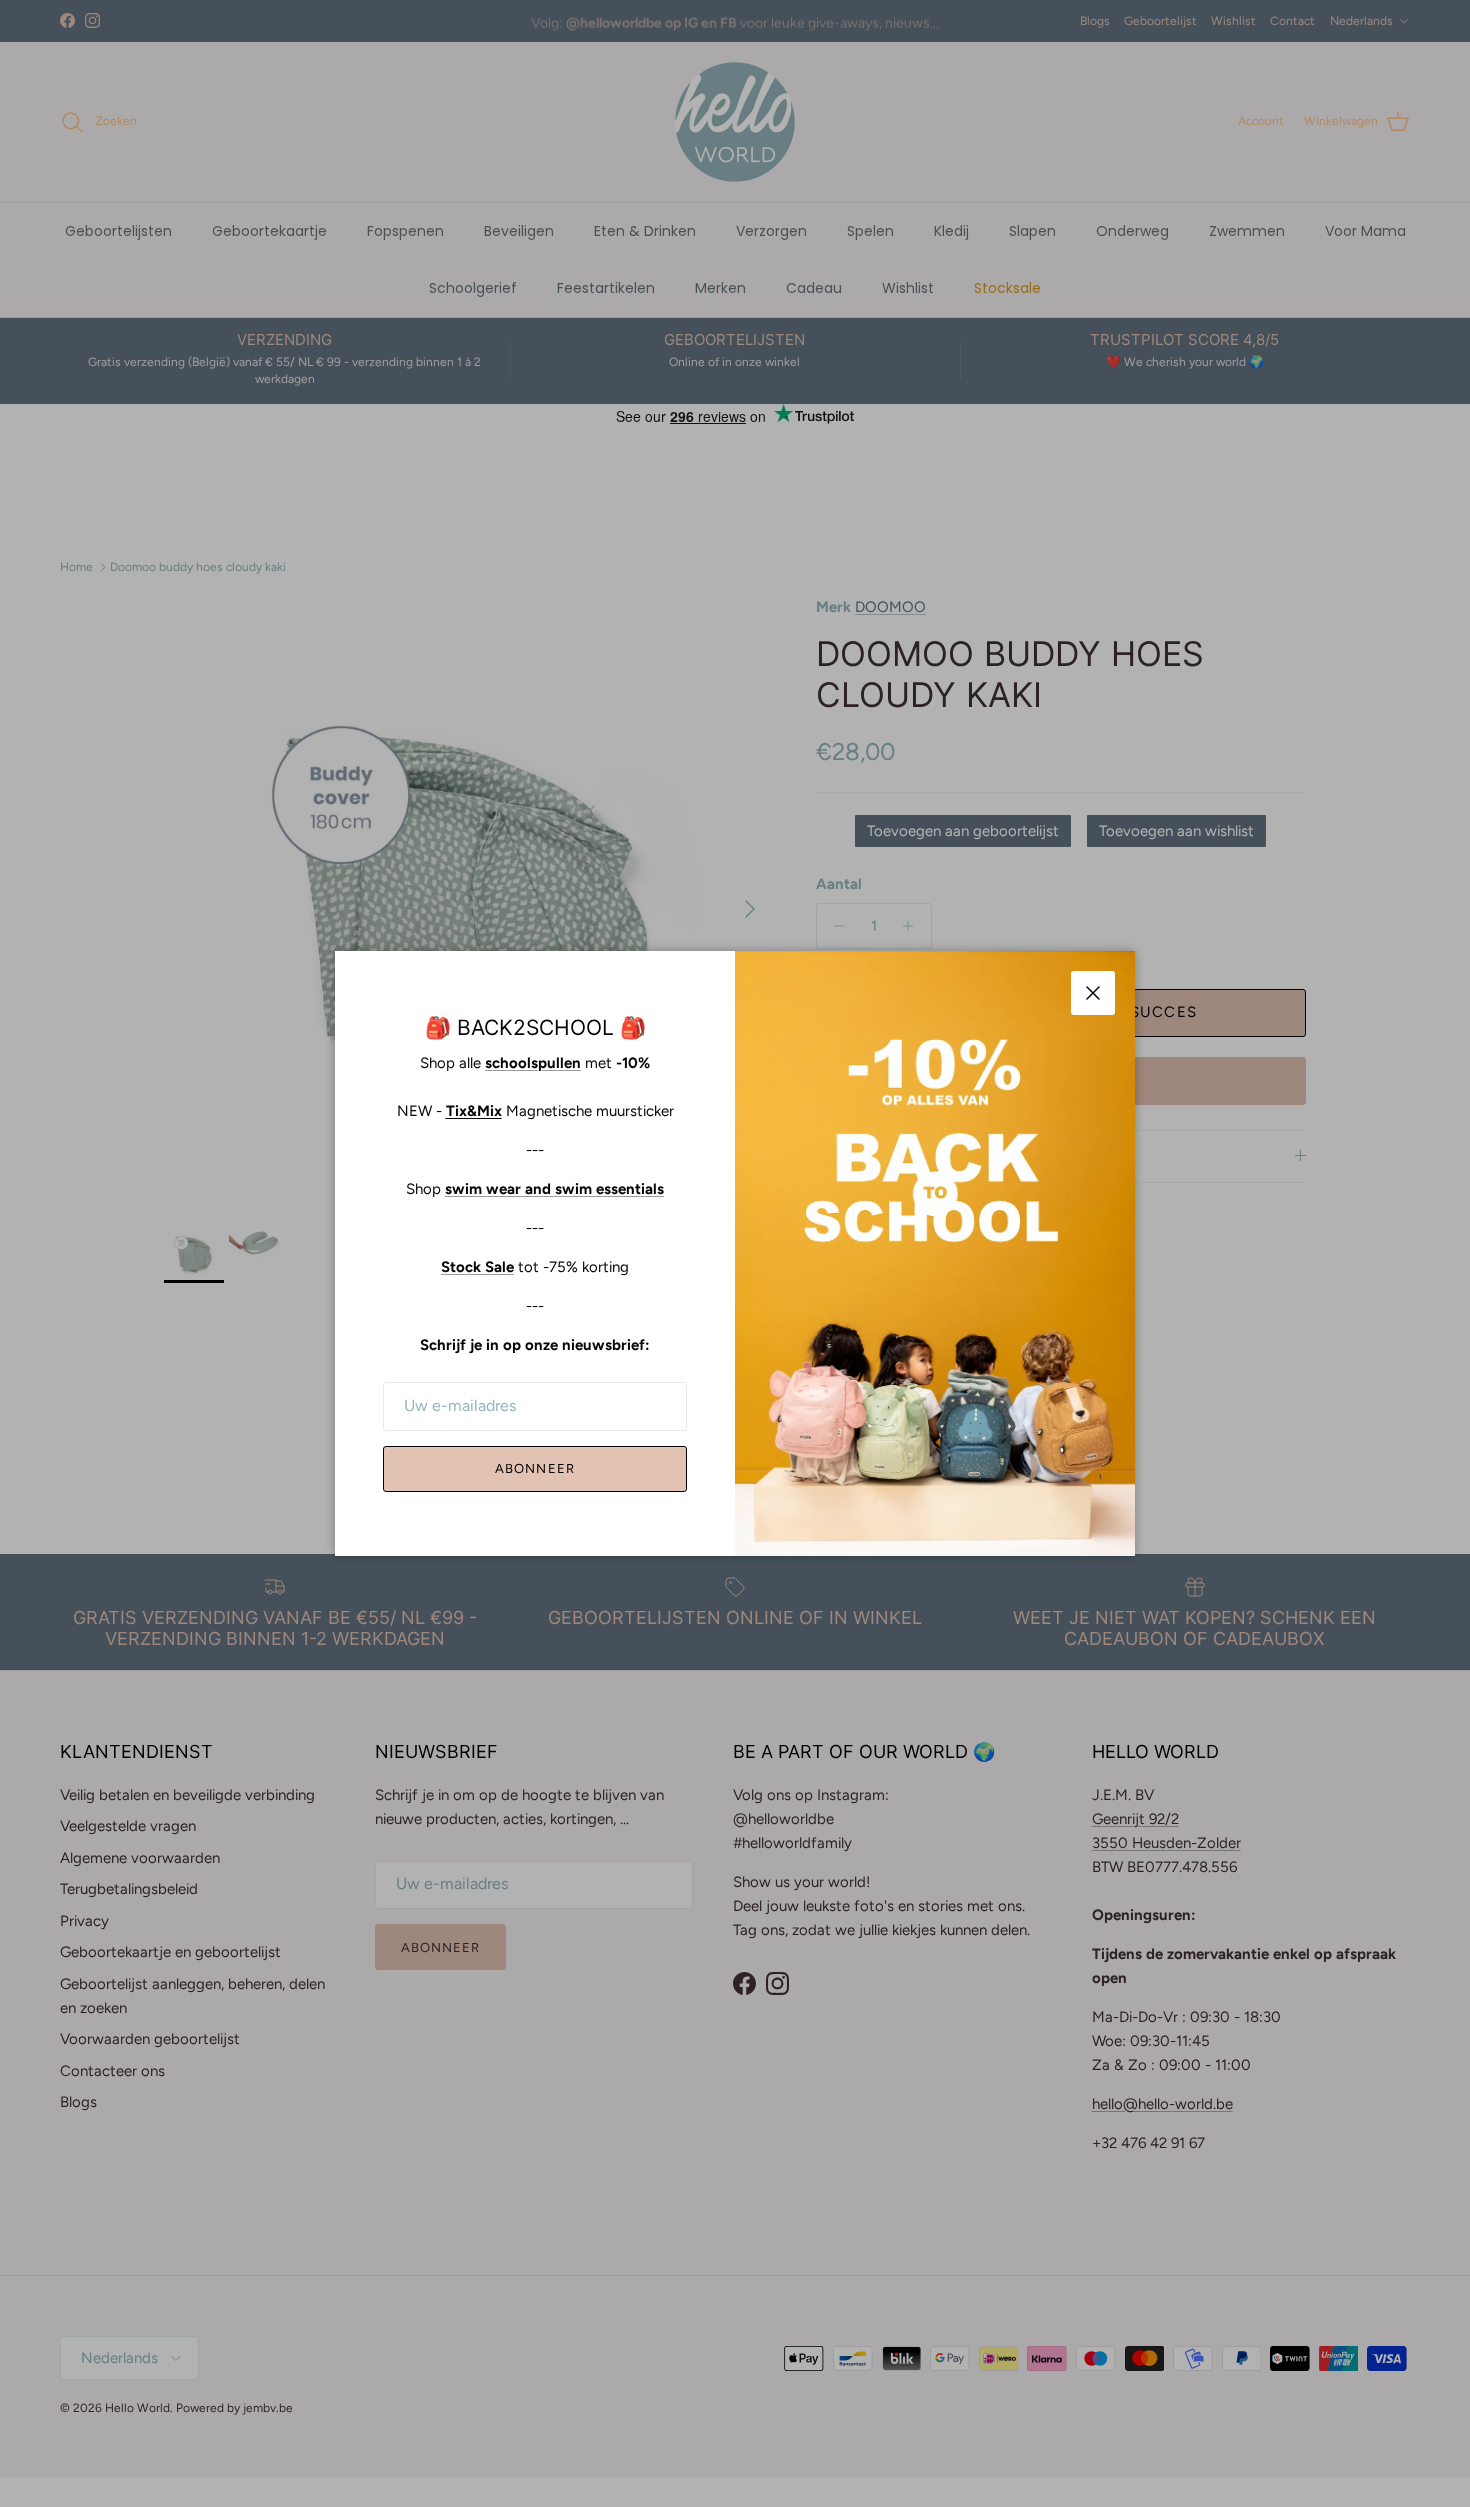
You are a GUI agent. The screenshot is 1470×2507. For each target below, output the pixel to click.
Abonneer (534, 1468)
